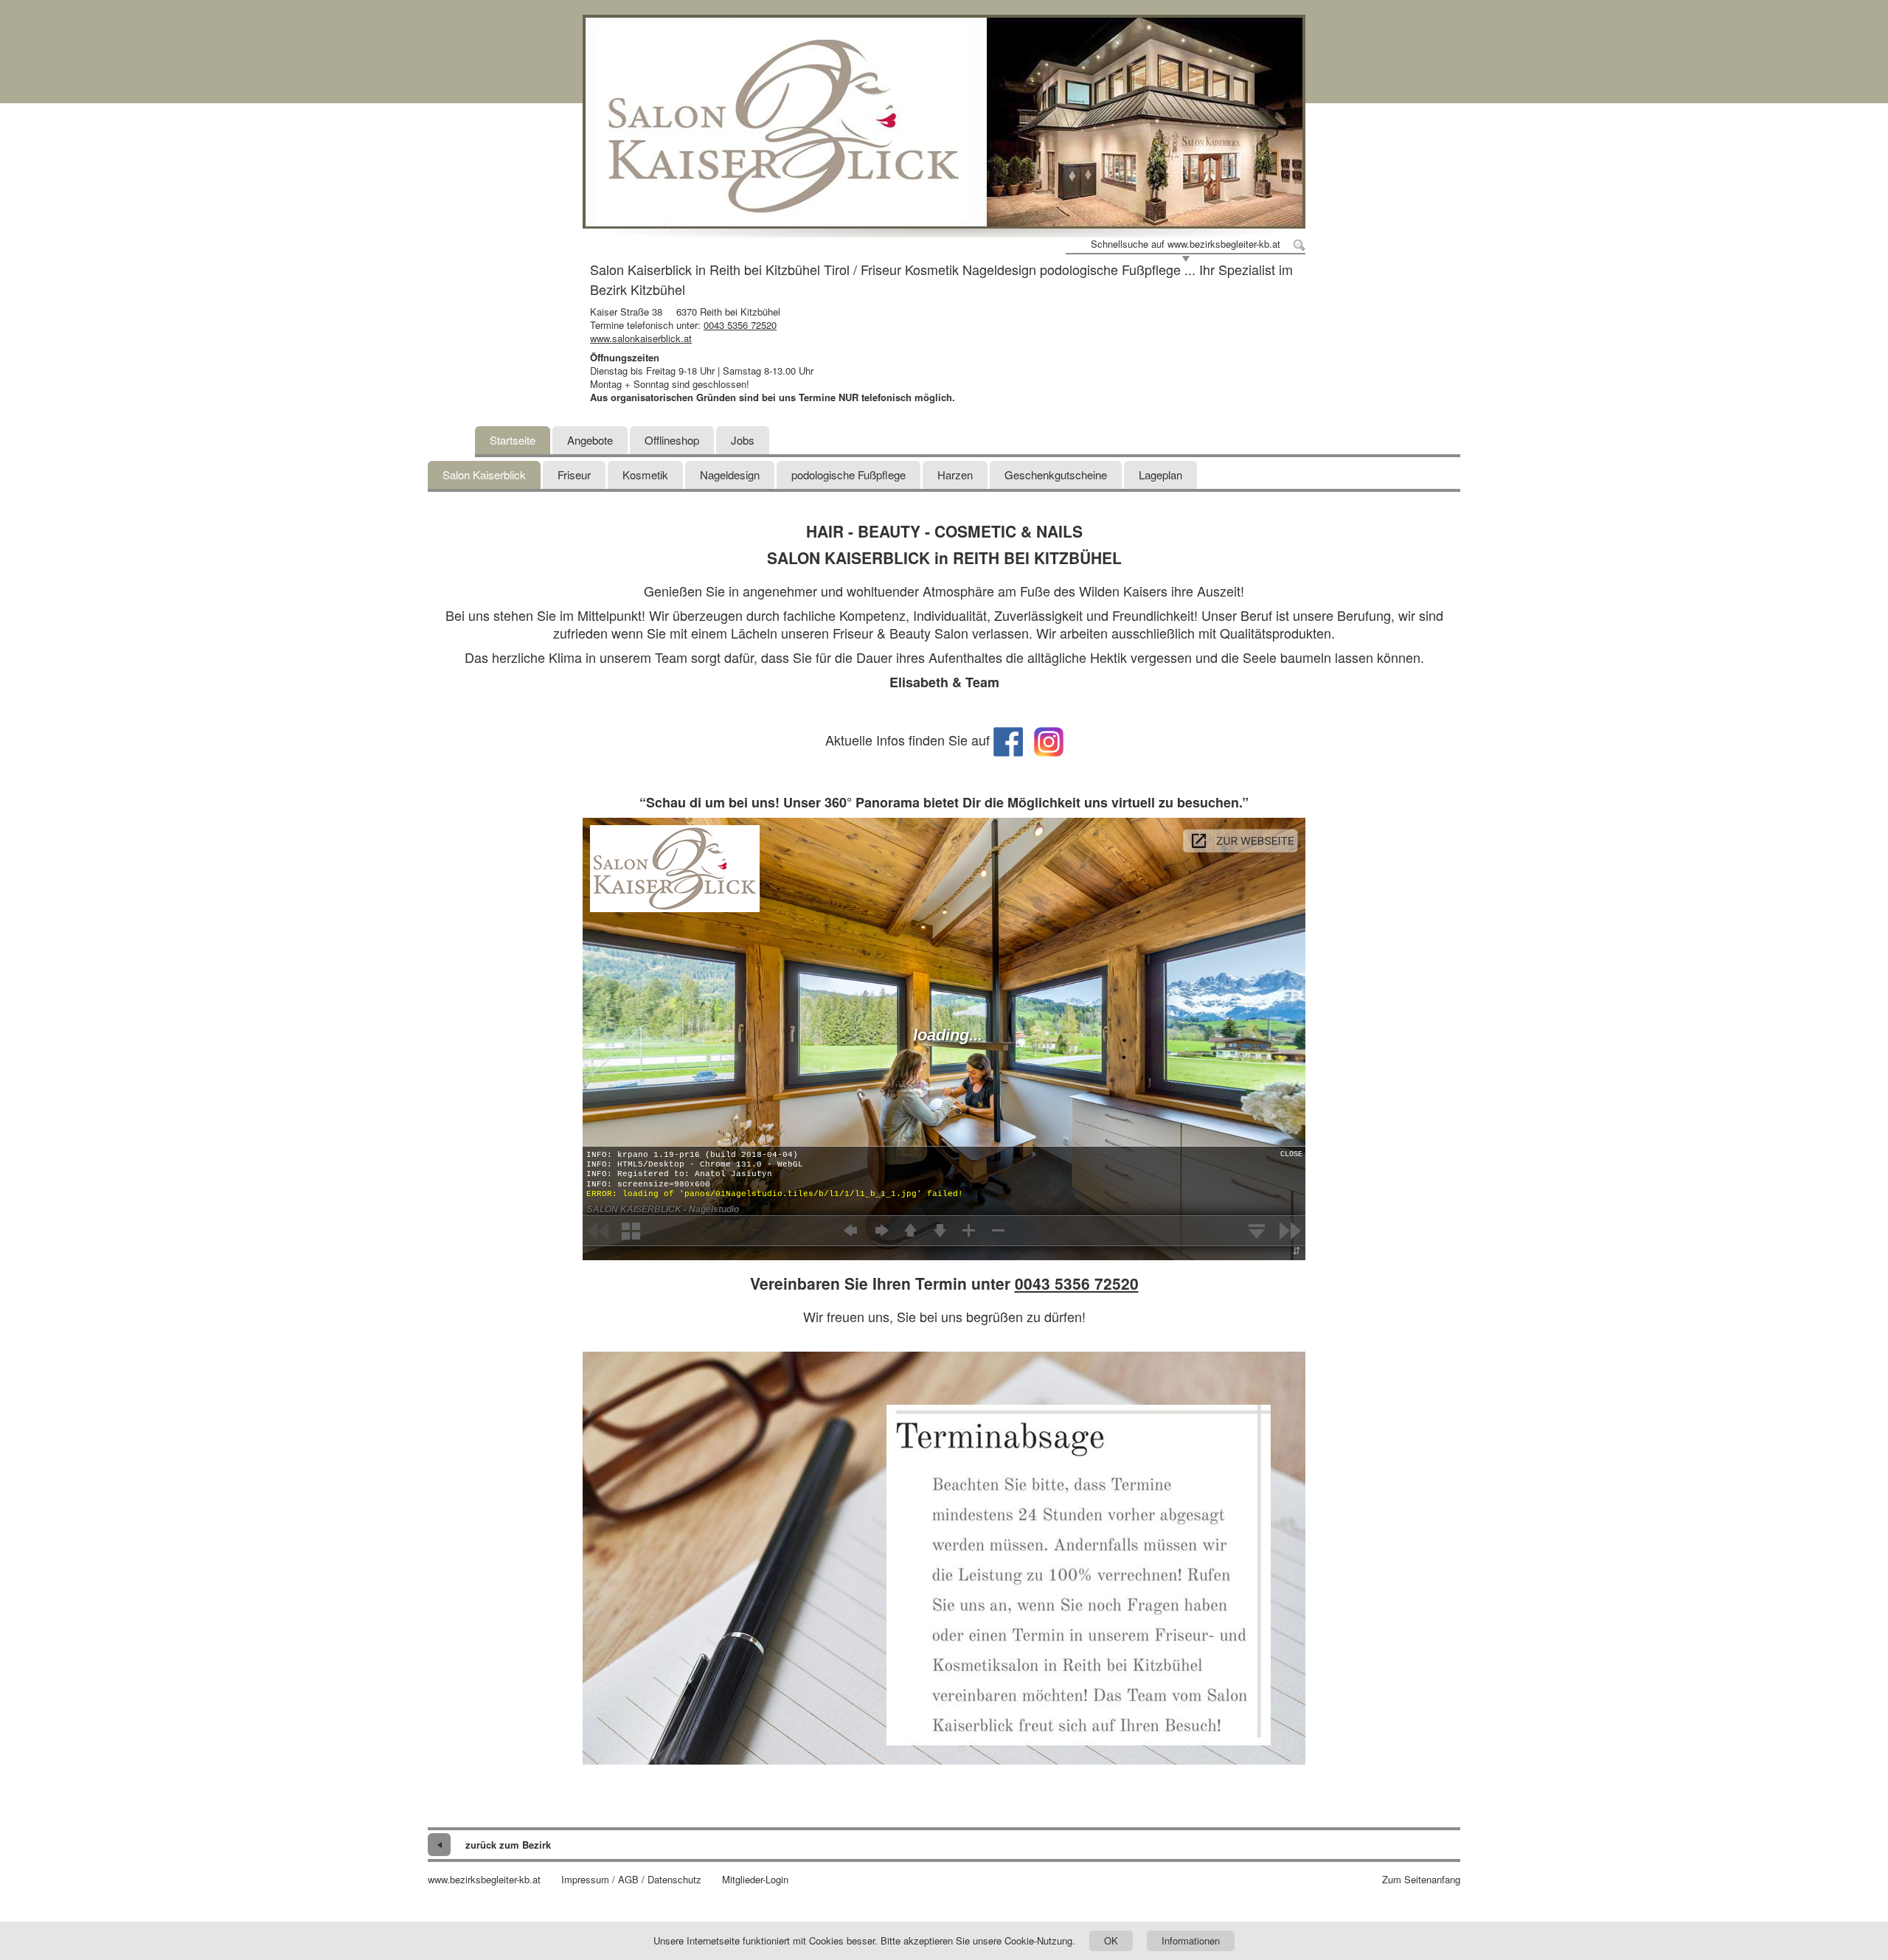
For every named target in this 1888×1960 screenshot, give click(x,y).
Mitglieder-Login (755, 1880)
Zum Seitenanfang (1421, 1880)
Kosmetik (645, 475)
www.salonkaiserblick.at (641, 338)
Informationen (1191, 1940)
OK (1111, 1940)
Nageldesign (730, 475)
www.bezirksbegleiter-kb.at (484, 1880)
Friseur (574, 475)
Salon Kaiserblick (484, 475)
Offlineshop (672, 440)
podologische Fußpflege (848, 475)
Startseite (513, 440)
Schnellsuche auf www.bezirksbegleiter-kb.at (1186, 244)
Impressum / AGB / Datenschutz (631, 1880)
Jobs (743, 440)
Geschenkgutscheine (1056, 475)
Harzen (955, 475)
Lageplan (1160, 475)
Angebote (590, 440)
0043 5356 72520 (740, 325)
